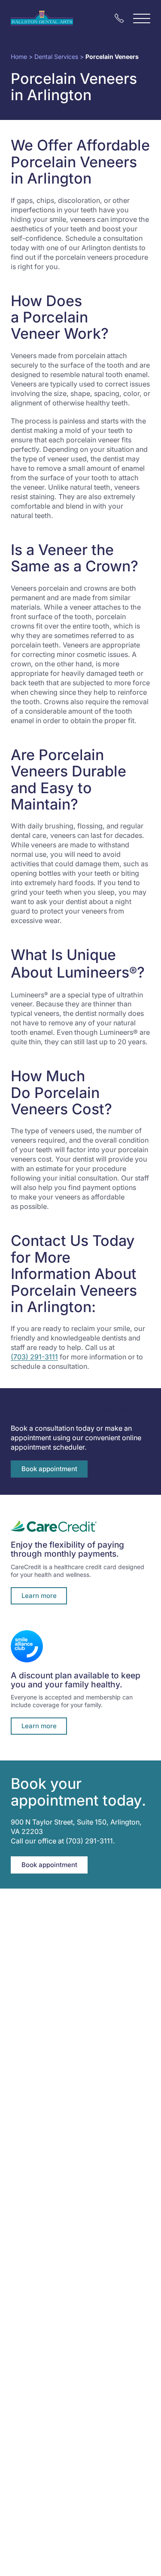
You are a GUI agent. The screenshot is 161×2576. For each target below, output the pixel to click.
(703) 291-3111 (34, 1357)
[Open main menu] (142, 18)
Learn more (39, 1596)
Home (19, 57)
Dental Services (56, 57)
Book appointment (49, 1469)
